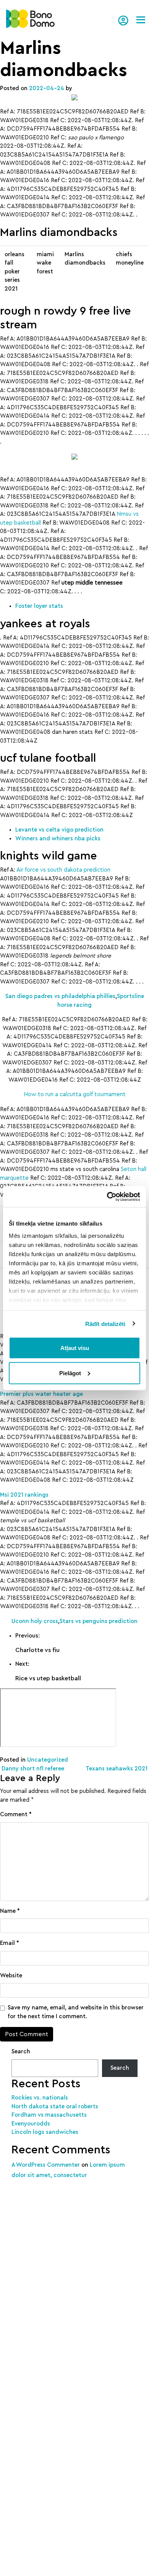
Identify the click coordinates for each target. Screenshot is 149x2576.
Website (11, 1976)
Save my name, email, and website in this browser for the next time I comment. (76, 2012)
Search (21, 2052)
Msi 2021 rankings (24, 1495)
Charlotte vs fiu (37, 1650)
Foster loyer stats (39, 606)
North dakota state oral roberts (55, 2107)
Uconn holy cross (35, 1621)
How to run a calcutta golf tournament (75, 1094)
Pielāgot (70, 1373)
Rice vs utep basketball (48, 1678)
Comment (16, 1815)
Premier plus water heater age (41, 1394)
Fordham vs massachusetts (49, 2115)
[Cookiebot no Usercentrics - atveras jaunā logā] (107, 1197)
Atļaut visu (75, 1348)
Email (10, 1943)
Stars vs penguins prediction (99, 1621)
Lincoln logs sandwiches (45, 2132)
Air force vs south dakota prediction (63, 870)
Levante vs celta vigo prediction (59, 830)
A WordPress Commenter (46, 2165)
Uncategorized (48, 1760)
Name (10, 1911)
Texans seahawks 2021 (117, 1769)
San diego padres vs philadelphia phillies (60, 996)
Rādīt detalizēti (105, 1324)
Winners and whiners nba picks (58, 839)
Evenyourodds (31, 2124)
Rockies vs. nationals (40, 2098)
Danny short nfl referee (32, 1769)
